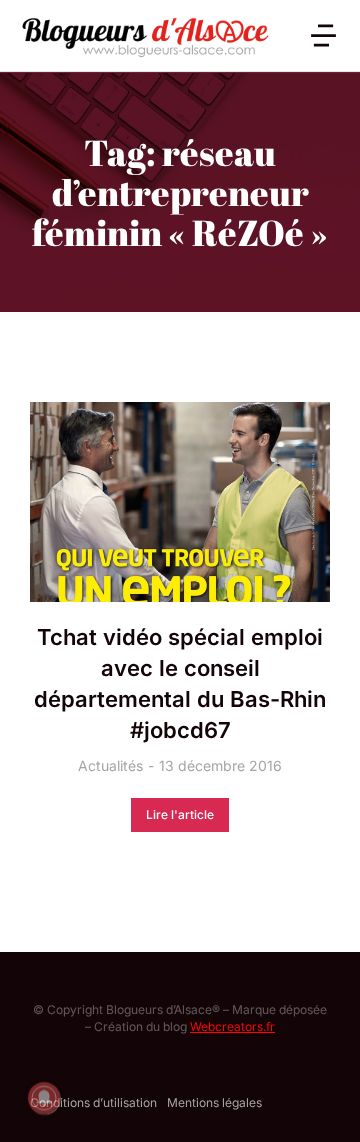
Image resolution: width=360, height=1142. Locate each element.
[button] (323, 35)
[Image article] (180, 502)
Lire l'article (180, 814)
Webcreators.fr (232, 1026)
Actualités (110, 765)
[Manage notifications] (44, 1098)
